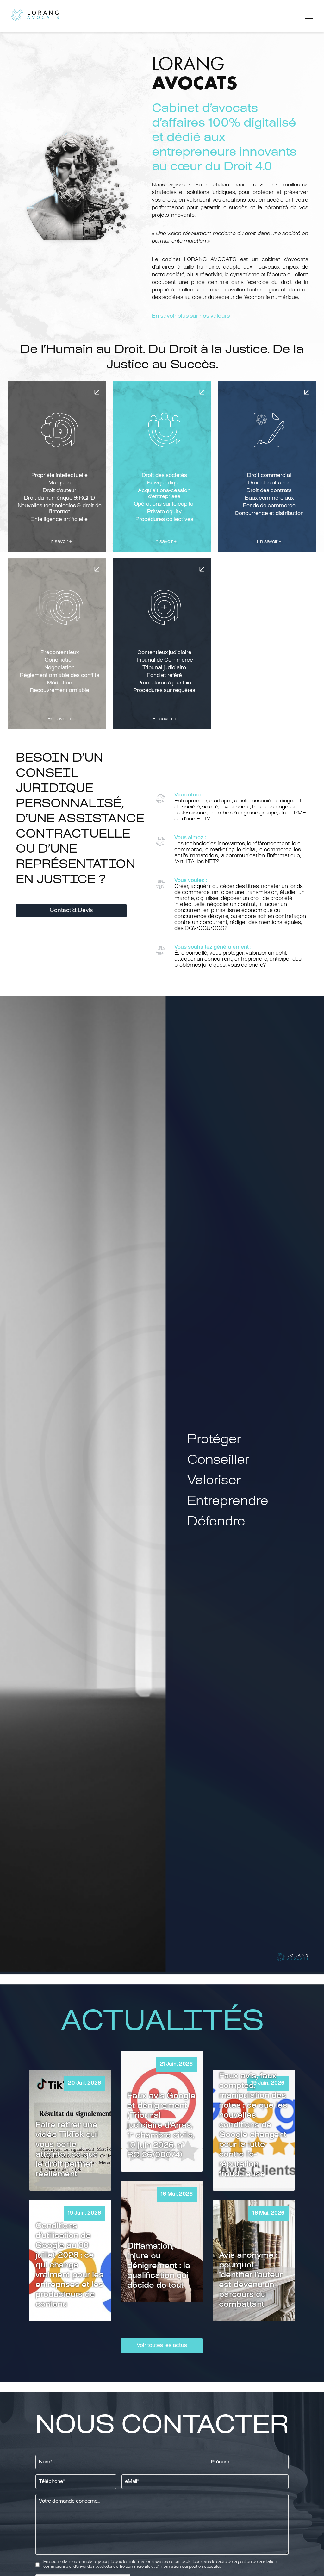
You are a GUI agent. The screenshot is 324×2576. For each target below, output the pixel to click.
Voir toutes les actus (162, 2346)
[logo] (35, 16)
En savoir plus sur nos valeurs (191, 316)
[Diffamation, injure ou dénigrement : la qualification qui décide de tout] (162, 2241)
